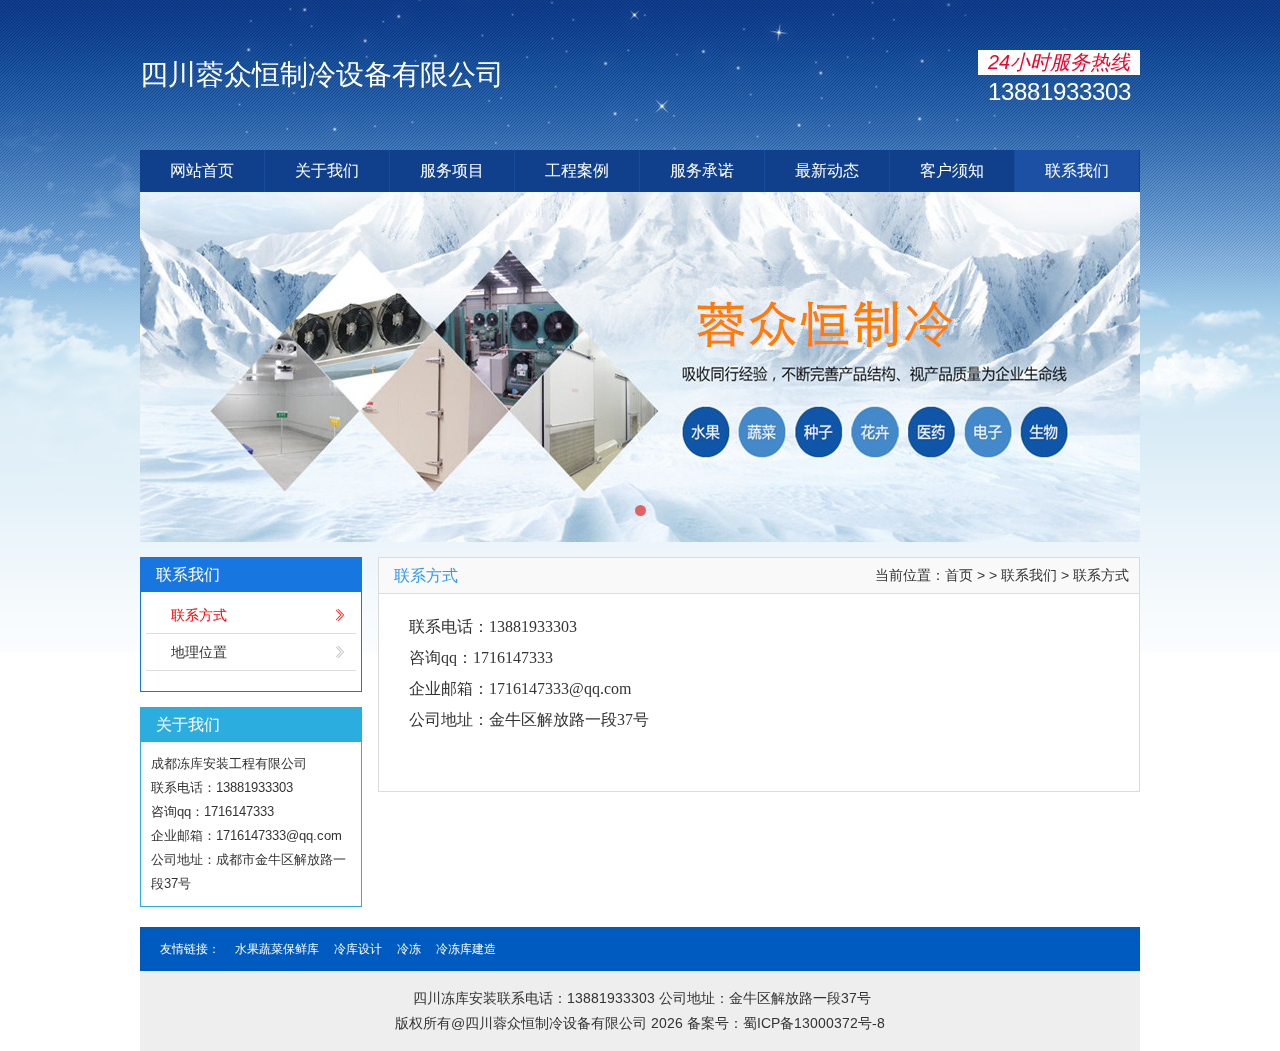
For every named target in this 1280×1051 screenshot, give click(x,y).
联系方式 (199, 615)
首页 (959, 575)
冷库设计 (358, 949)
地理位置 (199, 652)
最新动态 (827, 170)
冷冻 (409, 949)
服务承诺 (702, 170)
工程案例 (577, 170)
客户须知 (952, 170)
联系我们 (1077, 170)
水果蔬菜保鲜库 (277, 949)
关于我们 (327, 170)
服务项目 (452, 170)
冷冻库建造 (466, 949)
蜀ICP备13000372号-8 (814, 1023)
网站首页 (202, 170)
